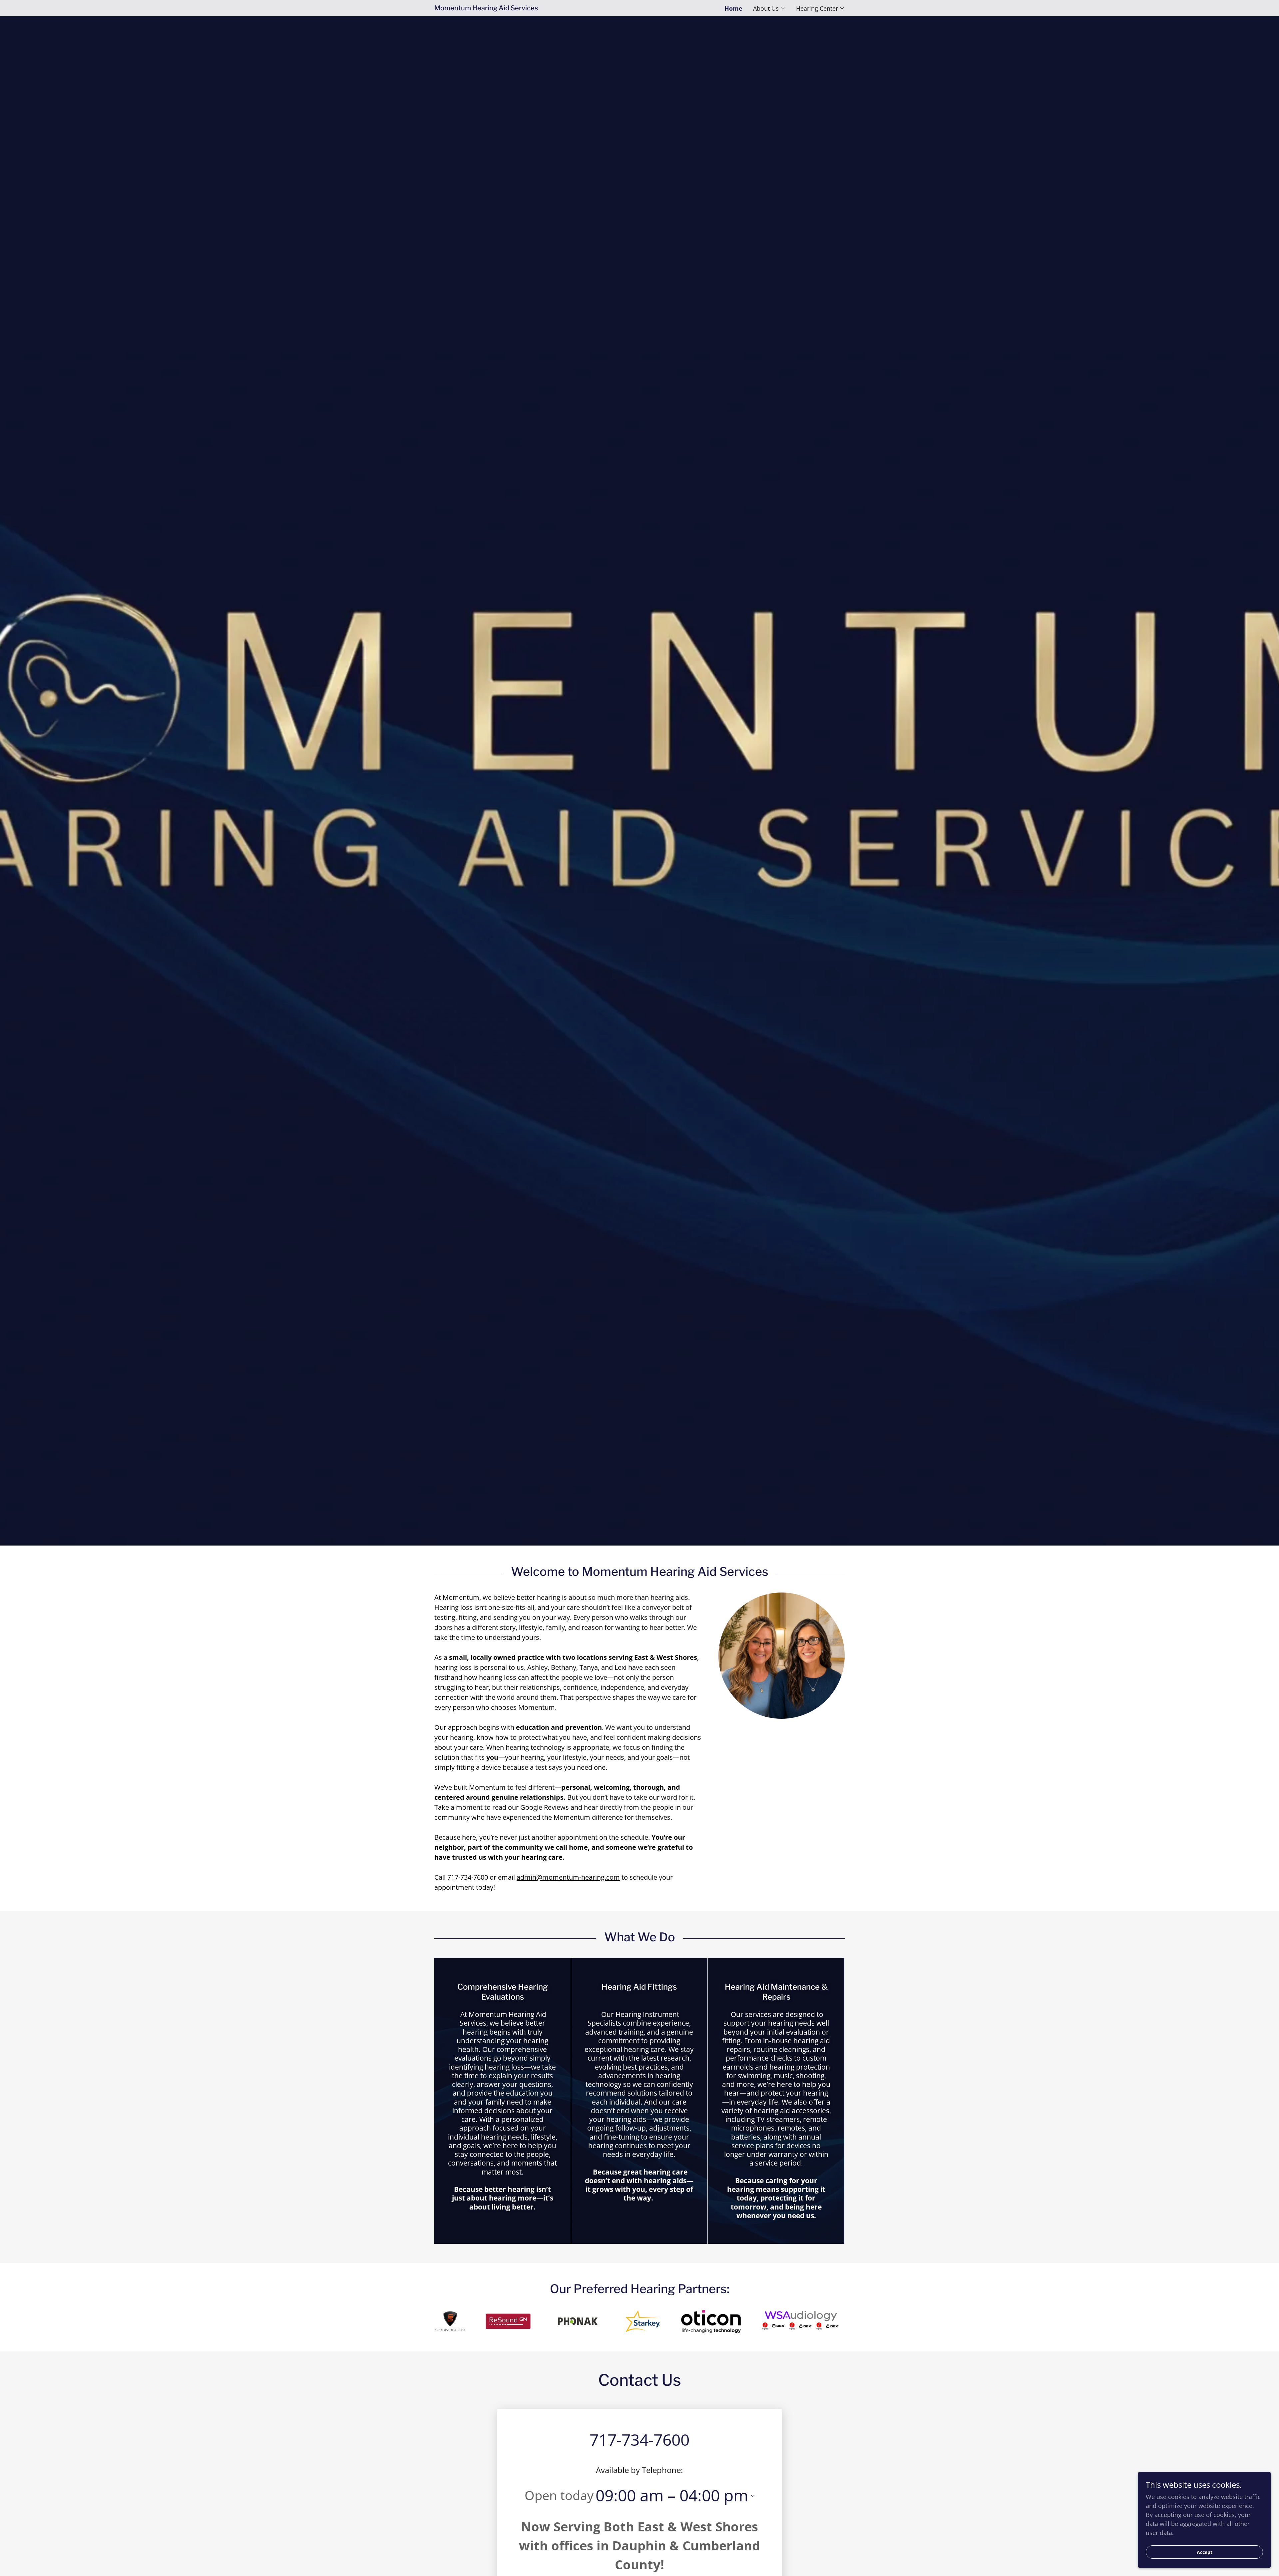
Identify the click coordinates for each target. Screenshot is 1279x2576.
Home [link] (733, 8)
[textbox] (298, 2455)
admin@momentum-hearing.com (568, 1877)
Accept (1205, 2552)
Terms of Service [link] (370, 2557)
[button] (769, 8)
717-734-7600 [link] (639, 2440)
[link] (537, 8)
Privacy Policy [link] (325, 2557)
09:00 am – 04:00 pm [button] (672, 2495)
